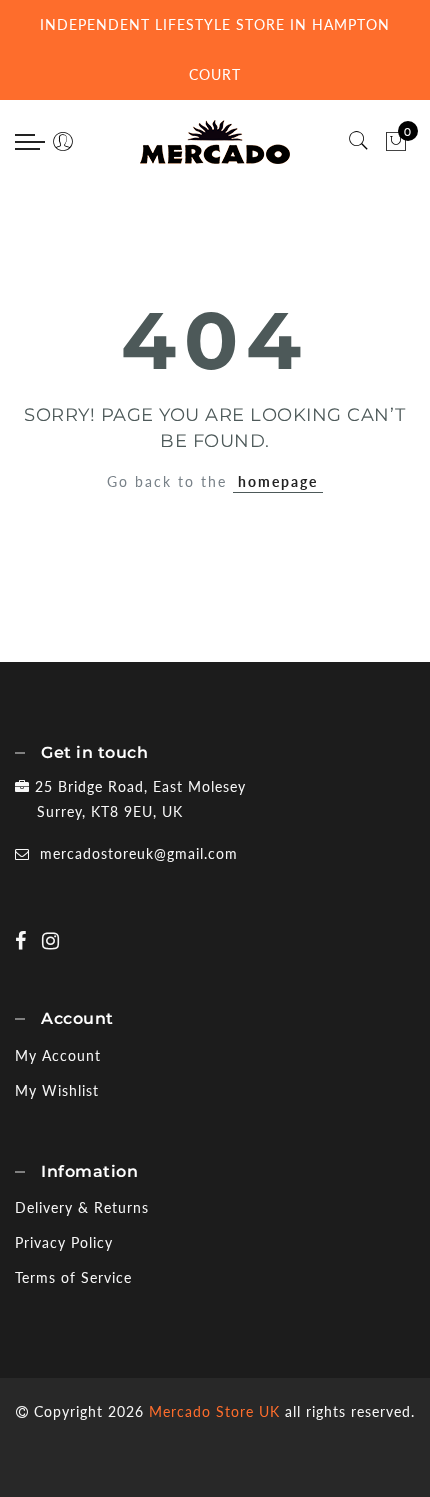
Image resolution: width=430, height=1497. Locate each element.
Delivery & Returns (82, 1207)
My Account (58, 1055)
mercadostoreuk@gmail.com (139, 853)
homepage (278, 481)
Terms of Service (73, 1277)
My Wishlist (57, 1090)
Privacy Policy (64, 1242)
